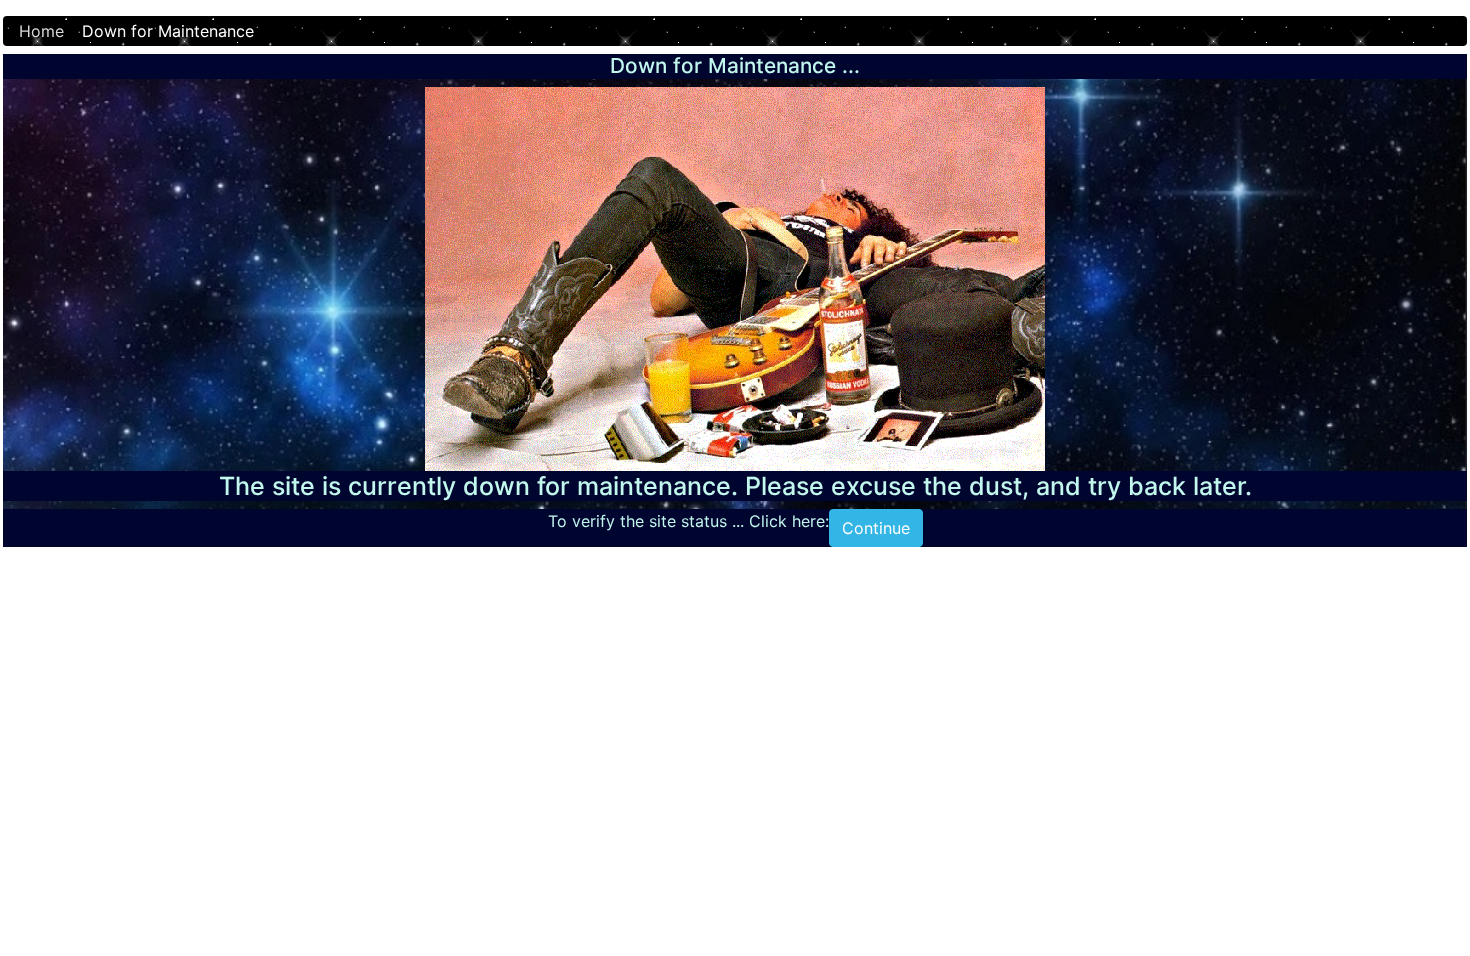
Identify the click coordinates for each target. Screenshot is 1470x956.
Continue (876, 528)
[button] (1409, 897)
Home (41, 31)
